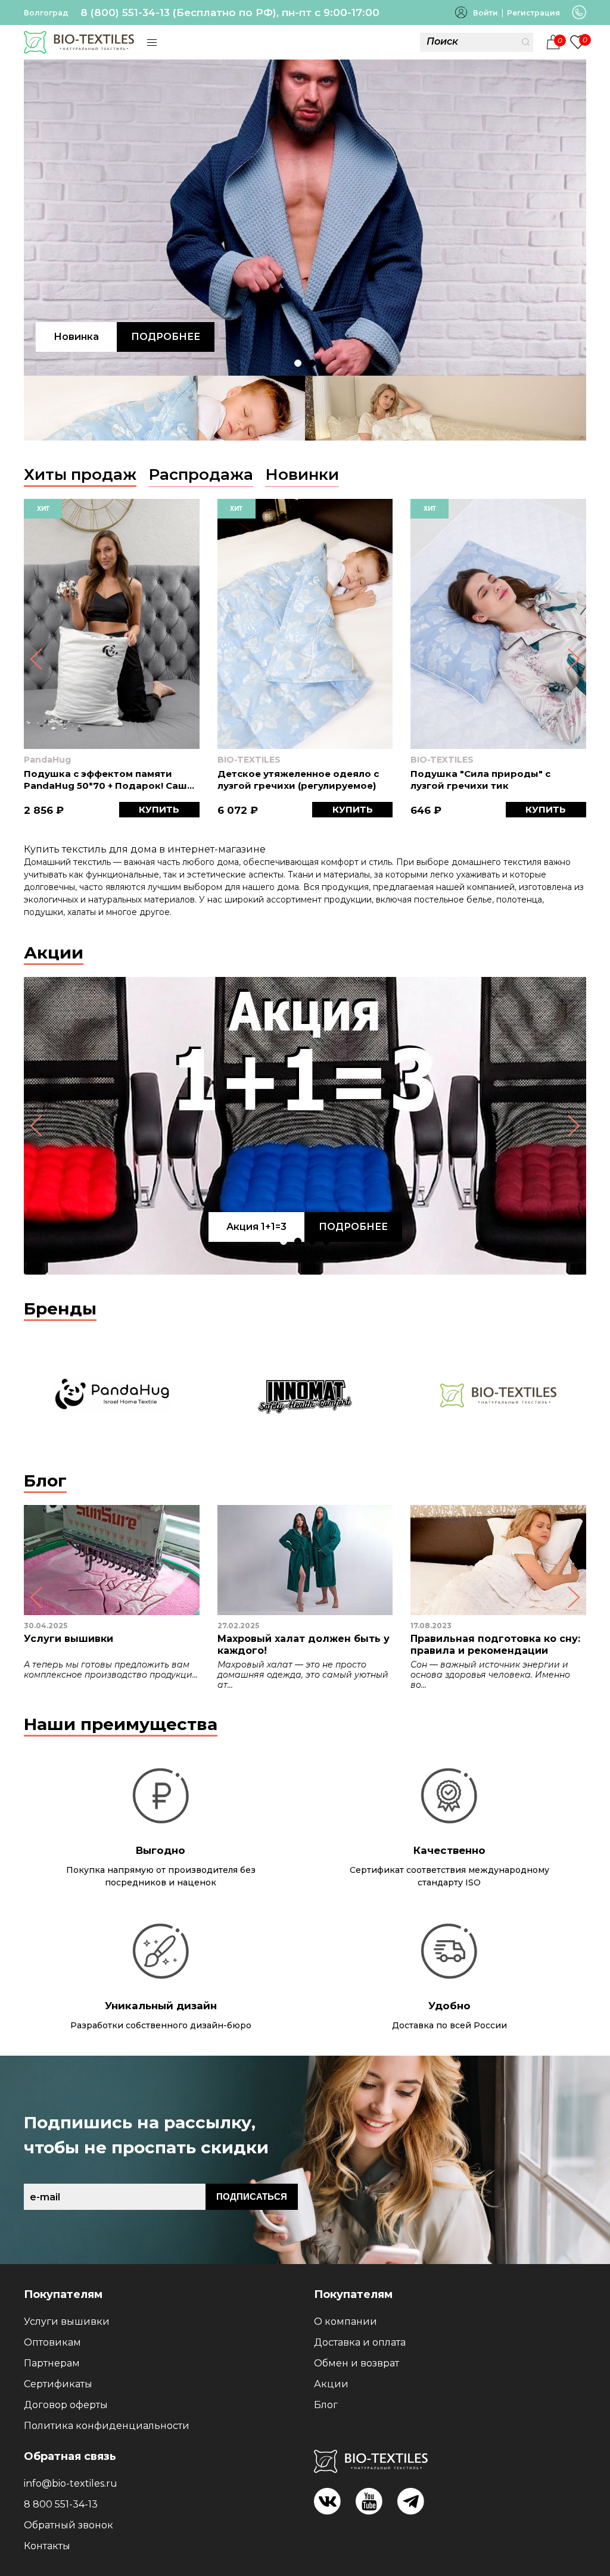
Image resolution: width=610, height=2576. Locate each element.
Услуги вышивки (67, 2321)
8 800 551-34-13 (61, 2504)
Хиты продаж (80, 474)
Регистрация (533, 13)
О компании (346, 2321)
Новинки (302, 474)
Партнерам (52, 2363)
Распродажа (201, 474)
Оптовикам (52, 2342)
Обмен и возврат (357, 2363)
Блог (45, 1481)
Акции (54, 953)
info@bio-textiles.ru (71, 2483)
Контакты (47, 2546)
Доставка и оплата (360, 2342)
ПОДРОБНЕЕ (166, 337)
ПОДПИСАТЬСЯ (252, 2196)
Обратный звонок (69, 2525)
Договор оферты (66, 2405)
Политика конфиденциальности (107, 2426)
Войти (485, 13)
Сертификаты (58, 2384)
